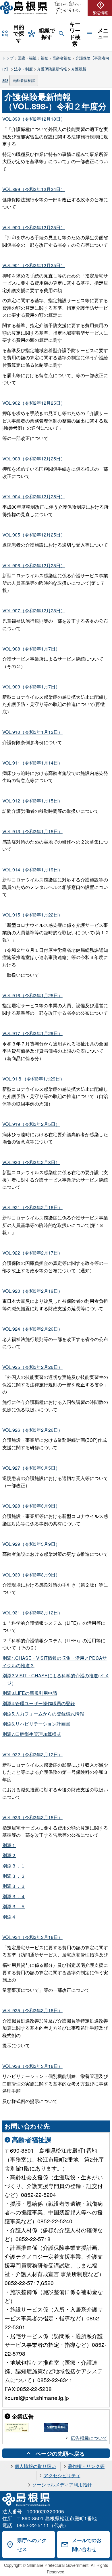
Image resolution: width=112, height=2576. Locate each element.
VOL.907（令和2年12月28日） (34, 610)
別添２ (9, 1855)
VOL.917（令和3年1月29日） (32, 1033)
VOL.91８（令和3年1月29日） (33, 1079)
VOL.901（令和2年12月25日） (34, 265)
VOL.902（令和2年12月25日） (34, 403)
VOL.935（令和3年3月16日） (32, 2010)
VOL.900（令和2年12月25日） (34, 227)
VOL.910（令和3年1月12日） (32, 732)
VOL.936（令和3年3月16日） (32, 2066)
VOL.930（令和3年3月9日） (31, 1575)
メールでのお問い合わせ (87, 2545)
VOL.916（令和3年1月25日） (32, 995)
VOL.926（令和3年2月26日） (32, 1430)
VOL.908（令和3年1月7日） (31, 649)
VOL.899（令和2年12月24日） (34, 189)
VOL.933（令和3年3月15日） (32, 1817)
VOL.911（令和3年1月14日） (32, 763)
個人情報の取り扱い (35, 2466)
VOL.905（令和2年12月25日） (34, 535)
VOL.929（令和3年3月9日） (31, 1544)
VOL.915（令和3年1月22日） (32, 915)
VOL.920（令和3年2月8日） (31, 1162)
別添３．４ (14, 1896)
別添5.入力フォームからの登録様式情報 (43, 1714)
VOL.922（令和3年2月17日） (32, 1253)
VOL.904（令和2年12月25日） (34, 496)
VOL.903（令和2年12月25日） (34, 459)
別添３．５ (14, 1906)
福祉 (45, 58)
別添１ (9, 1845)
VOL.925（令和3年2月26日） (32, 1367)
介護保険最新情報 (52, 69)
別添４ (9, 1917)
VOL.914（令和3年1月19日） (32, 870)
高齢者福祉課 (24, 80)
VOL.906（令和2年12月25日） (34, 565)
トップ (8, 58)
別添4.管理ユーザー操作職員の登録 (39, 1703)
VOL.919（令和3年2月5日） (31, 1124)
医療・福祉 (27, 58)
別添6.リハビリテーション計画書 (36, 1724)
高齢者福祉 (62, 58)
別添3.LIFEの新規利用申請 (30, 1693)
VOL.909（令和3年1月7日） (31, 687)
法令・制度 (23, 69)
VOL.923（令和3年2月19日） (32, 1291)
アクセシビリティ (62, 2475)
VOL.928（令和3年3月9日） (31, 1506)
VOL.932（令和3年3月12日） (32, 1754)
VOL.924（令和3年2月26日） (32, 1329)
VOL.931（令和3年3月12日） (32, 1613)
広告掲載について (89, 2438)
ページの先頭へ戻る (60, 2453)
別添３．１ (14, 1866)
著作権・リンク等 (86, 2466)
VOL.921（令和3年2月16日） (32, 1207)
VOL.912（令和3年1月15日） (32, 801)
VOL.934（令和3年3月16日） (32, 1937)
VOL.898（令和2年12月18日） (34, 119)
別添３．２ (14, 1876)
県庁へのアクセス (32, 2545)
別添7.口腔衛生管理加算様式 (32, 1734)
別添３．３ (14, 1886)
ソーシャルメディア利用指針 (62, 2485)
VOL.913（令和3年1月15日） (32, 831)
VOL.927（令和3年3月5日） (31, 1468)
